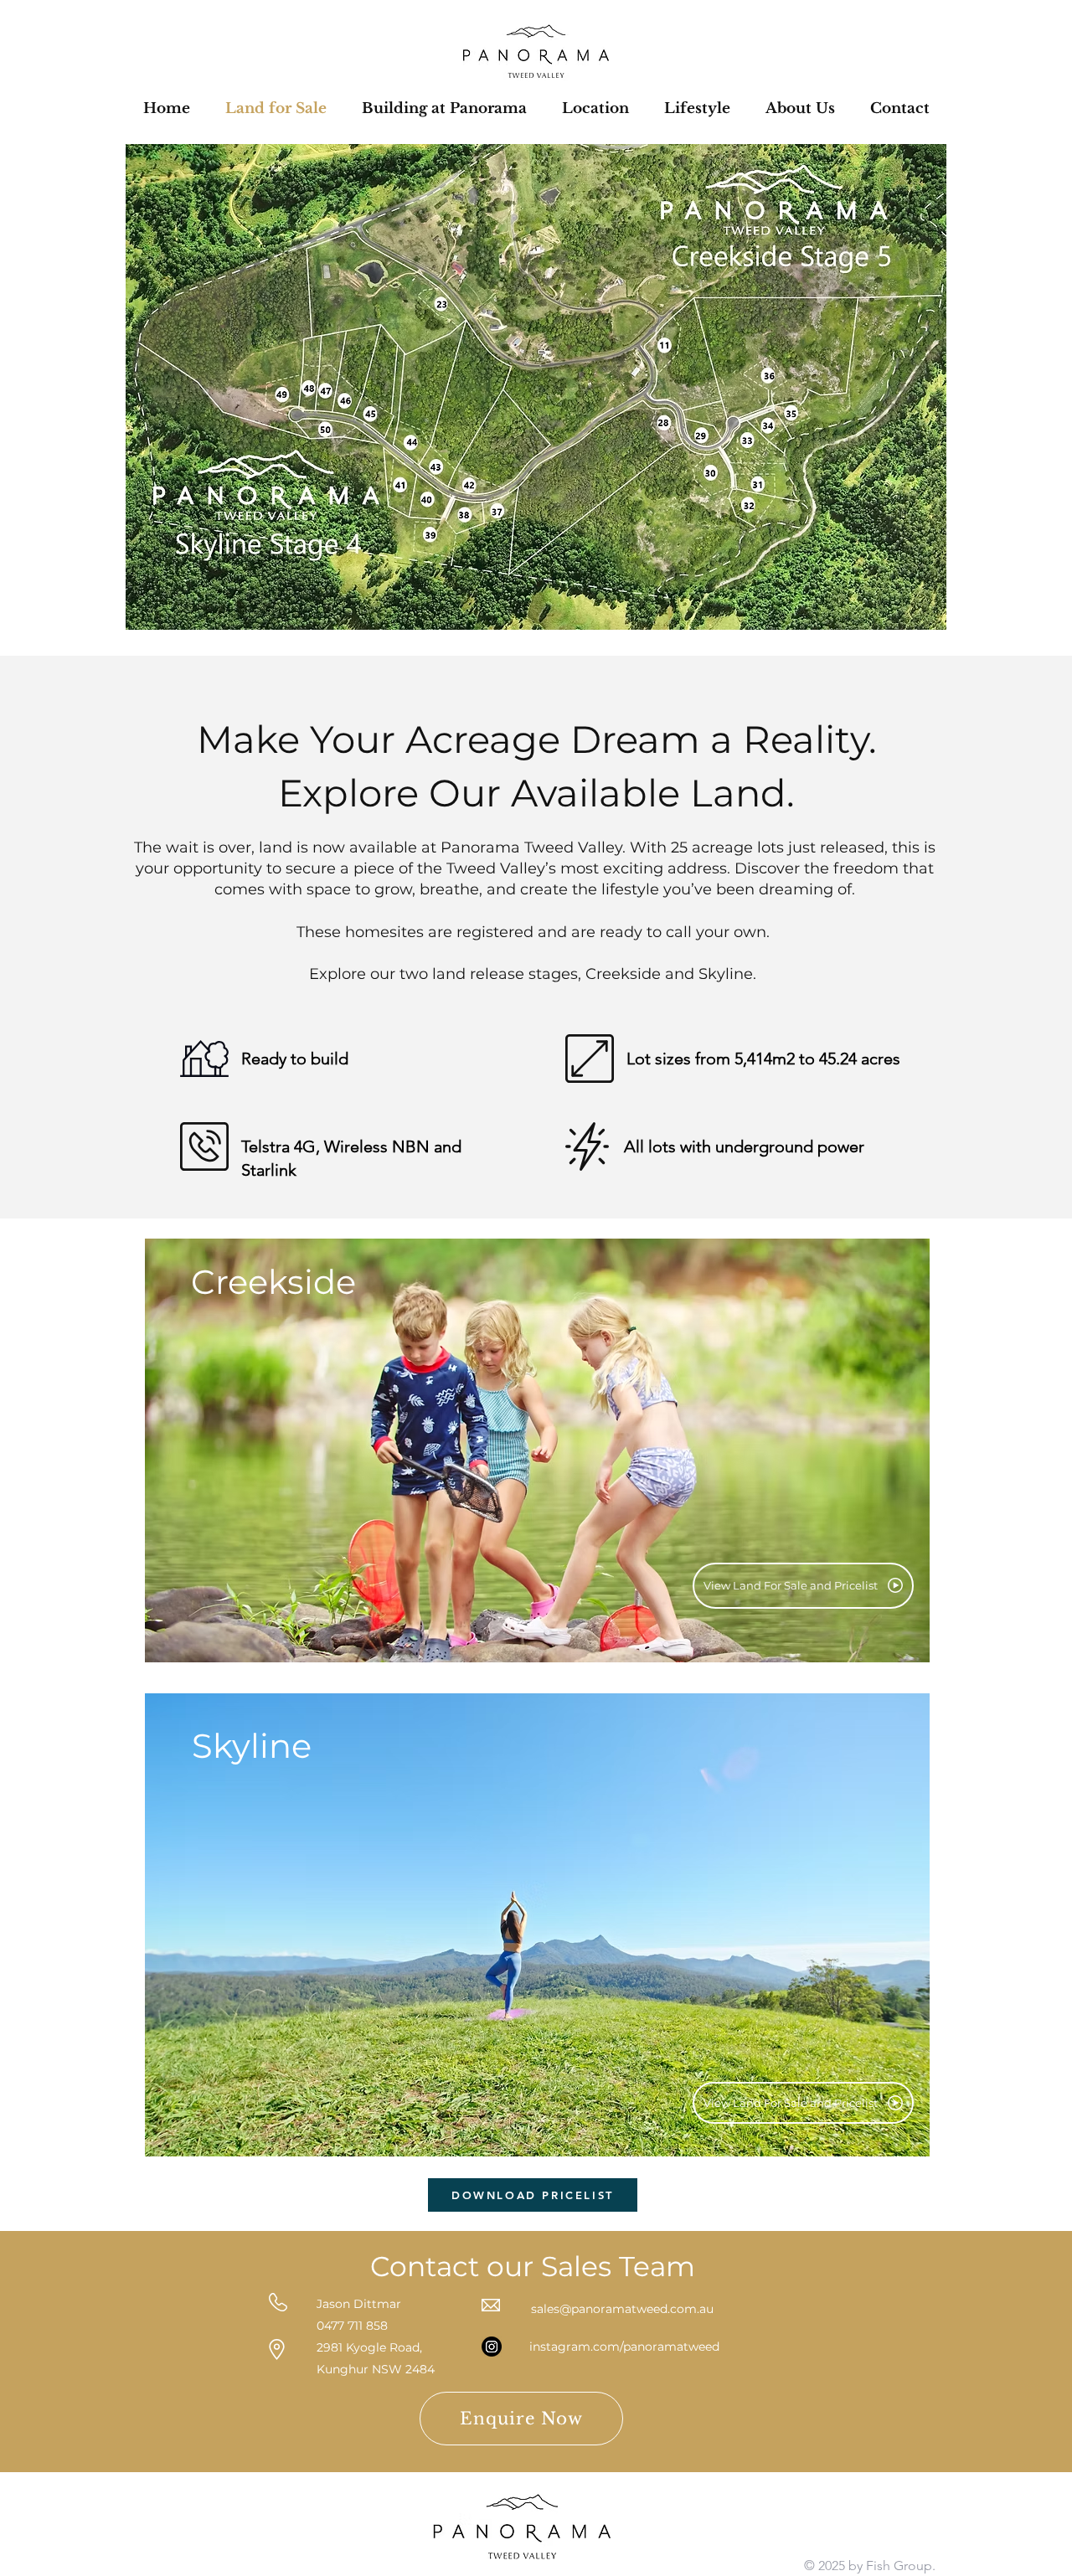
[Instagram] (492, 2347)
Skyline (252, 1746)
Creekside (273, 1282)
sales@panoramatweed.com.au (622, 2309)
